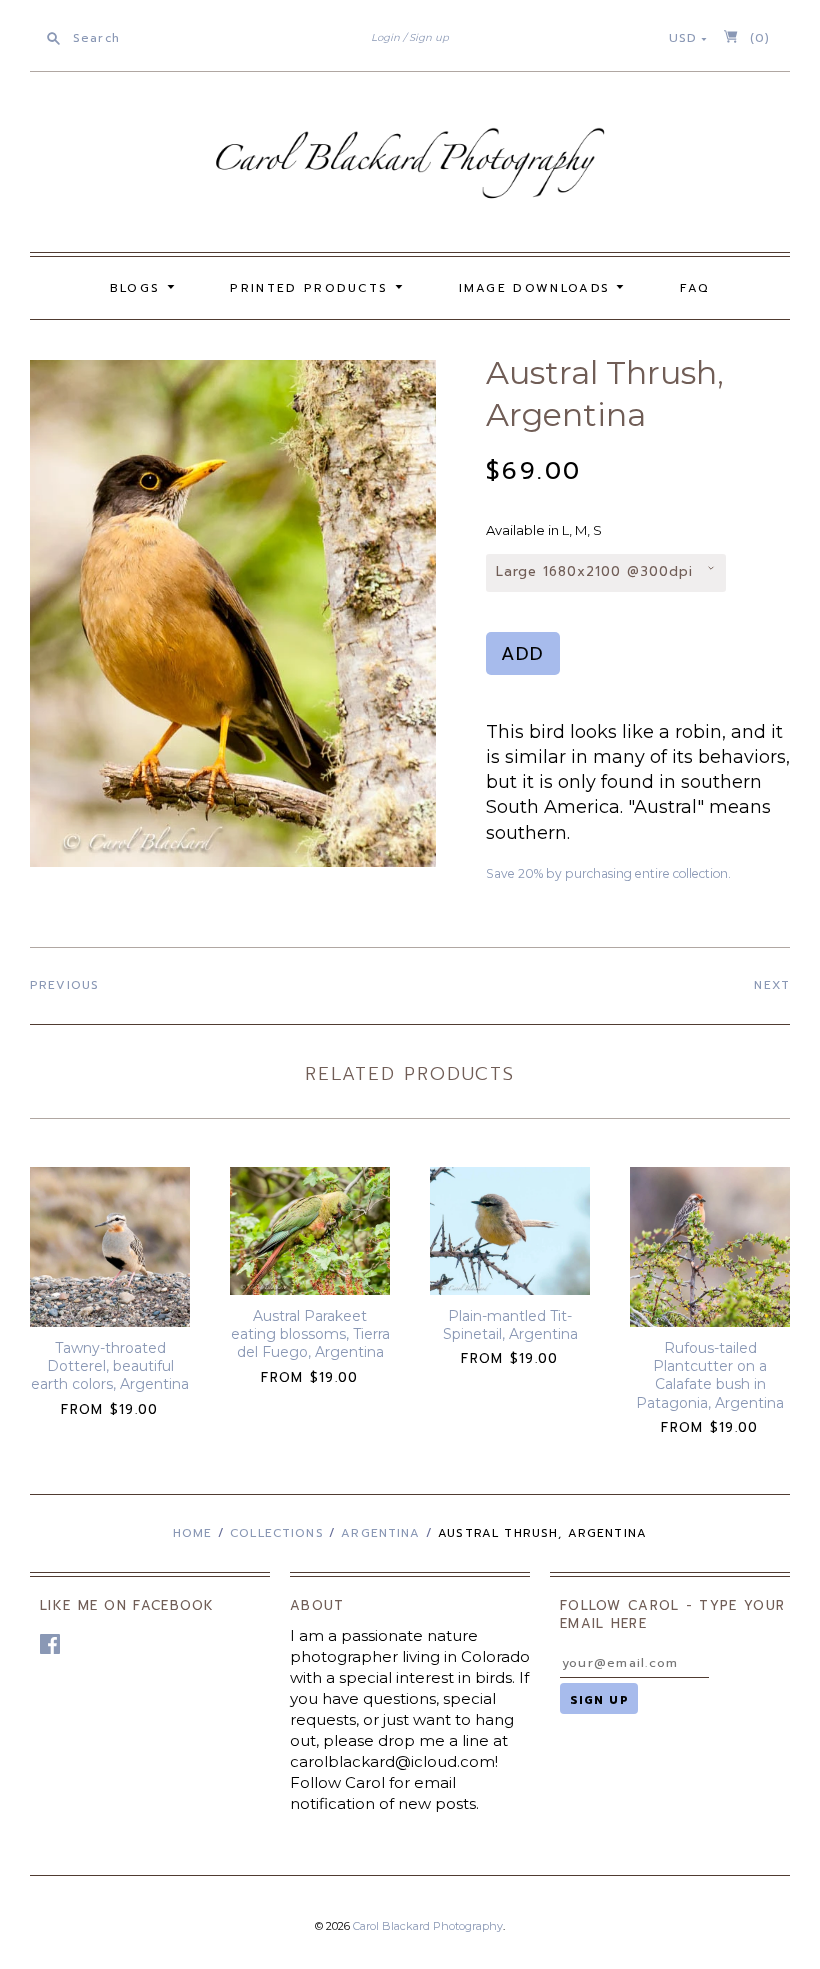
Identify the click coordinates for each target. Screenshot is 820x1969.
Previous (64, 985)
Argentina (380, 1533)
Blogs (138, 288)
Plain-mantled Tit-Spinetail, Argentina (510, 1325)
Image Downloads (538, 288)
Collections (277, 1533)
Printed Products (312, 288)
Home (193, 1533)
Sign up (429, 37)
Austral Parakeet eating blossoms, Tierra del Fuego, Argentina (310, 1334)
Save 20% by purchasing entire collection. (608, 873)
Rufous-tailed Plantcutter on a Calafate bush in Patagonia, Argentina (710, 1375)
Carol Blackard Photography (428, 1926)
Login (385, 37)
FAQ (695, 288)
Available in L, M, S (544, 530)
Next (772, 985)
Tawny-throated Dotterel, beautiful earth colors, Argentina (110, 1366)
